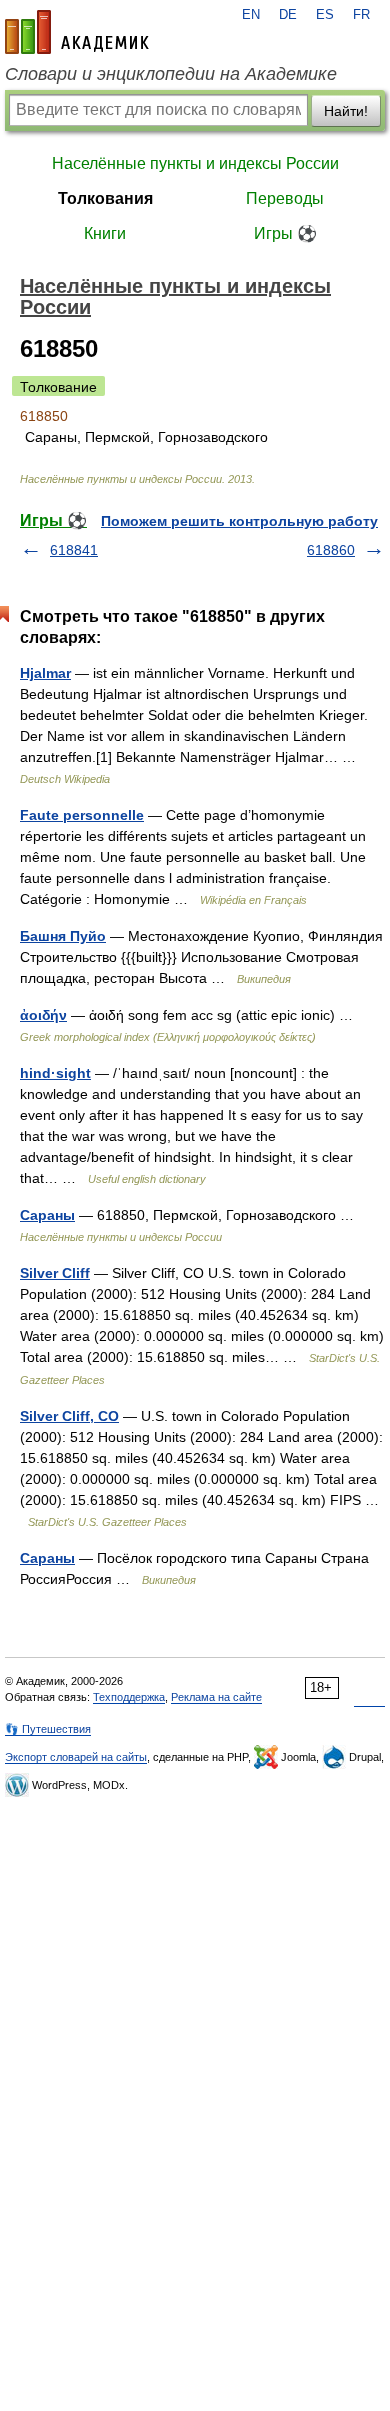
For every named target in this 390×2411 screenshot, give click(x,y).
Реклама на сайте (216, 1697)
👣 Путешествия (48, 1729)
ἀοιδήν (43, 1015)
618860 (331, 550)
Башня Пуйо (63, 936)
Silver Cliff (55, 1273)
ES (325, 15)
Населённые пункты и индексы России (195, 163)
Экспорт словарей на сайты (76, 1757)
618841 (74, 550)
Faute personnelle (82, 815)
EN (251, 15)
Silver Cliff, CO (69, 1416)
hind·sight (55, 1073)
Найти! (346, 111)
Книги (105, 233)
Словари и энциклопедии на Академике (171, 74)
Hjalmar (45, 673)
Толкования (105, 198)
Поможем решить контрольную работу (239, 521)
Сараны (47, 1215)
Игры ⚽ (285, 233)
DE (288, 15)
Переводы (285, 198)
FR (361, 15)
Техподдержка (129, 1697)
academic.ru (77, 32)
